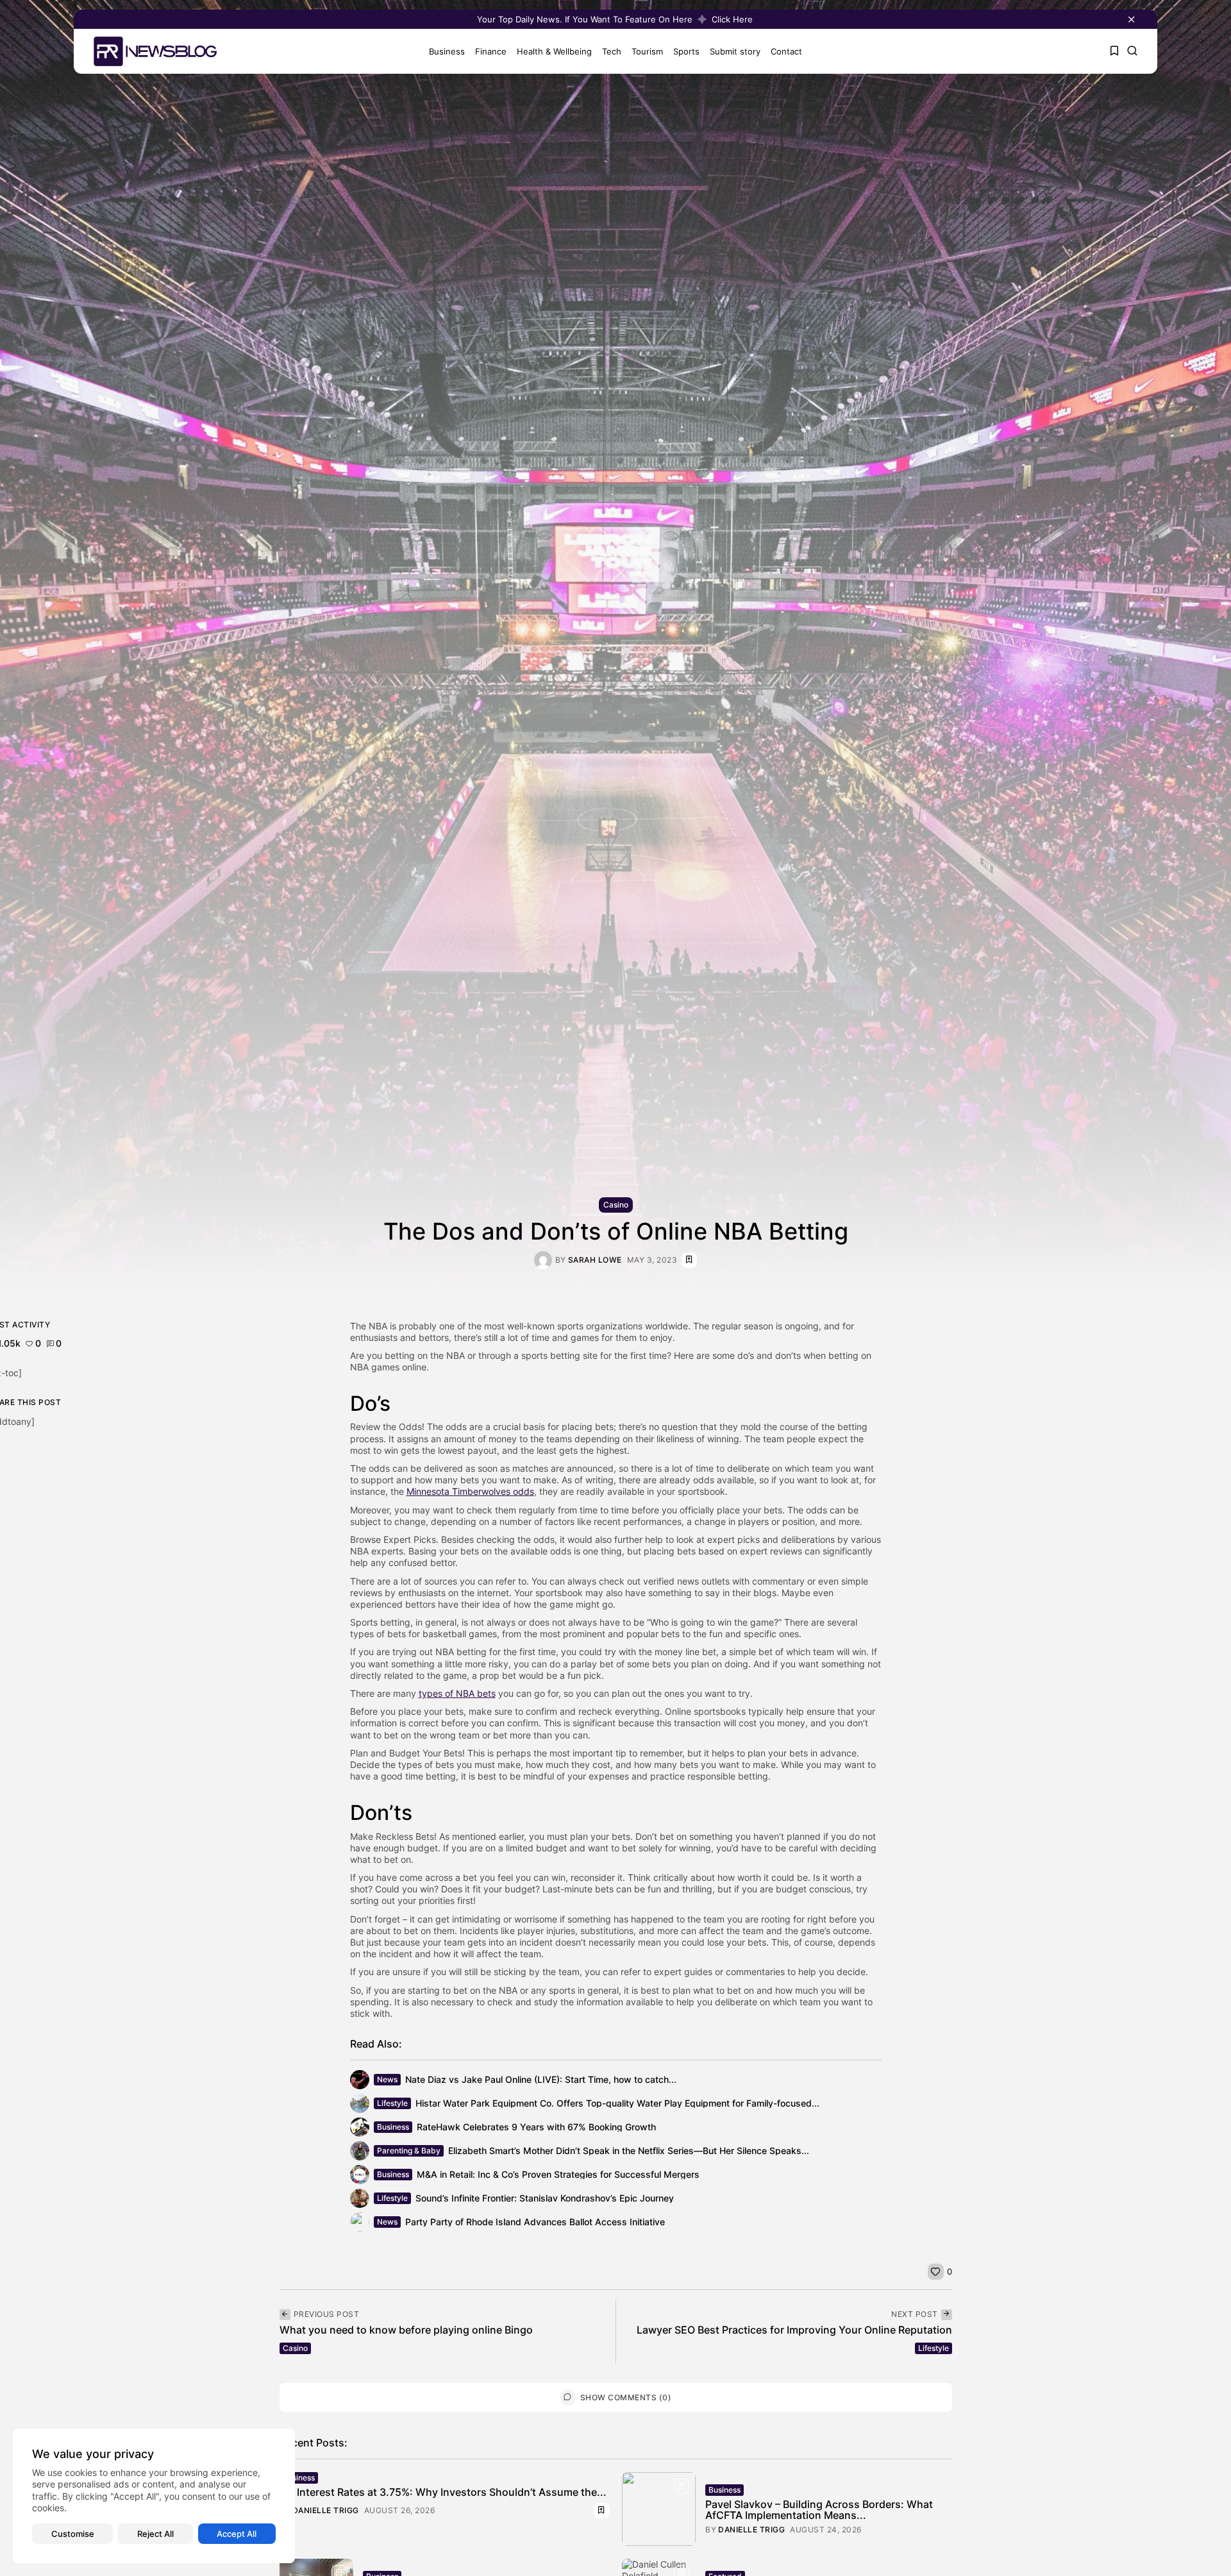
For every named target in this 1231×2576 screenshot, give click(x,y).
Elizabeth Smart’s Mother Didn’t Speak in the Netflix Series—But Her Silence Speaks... (629, 2151)
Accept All (237, 2534)
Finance (491, 51)
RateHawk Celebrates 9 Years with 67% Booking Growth (536, 2127)
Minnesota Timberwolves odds (470, 1491)
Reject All (155, 2534)
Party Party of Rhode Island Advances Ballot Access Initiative (535, 2222)
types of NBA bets (457, 1693)
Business (447, 51)
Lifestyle (392, 2103)
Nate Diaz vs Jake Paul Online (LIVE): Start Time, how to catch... (541, 2079)
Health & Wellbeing (554, 51)
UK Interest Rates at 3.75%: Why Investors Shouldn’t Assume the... (443, 2492)
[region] (154, 2496)
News (387, 2079)
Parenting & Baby (409, 2151)
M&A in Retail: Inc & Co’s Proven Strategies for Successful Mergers (558, 2174)
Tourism (647, 51)
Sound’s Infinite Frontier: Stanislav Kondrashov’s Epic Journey (545, 2198)
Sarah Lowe (595, 1260)
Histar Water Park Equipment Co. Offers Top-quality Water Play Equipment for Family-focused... (617, 2103)
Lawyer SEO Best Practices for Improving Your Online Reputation (794, 2330)
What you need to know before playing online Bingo (406, 2330)
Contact (786, 51)
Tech (612, 51)
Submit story (735, 51)
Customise (73, 2534)
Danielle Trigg (326, 2511)
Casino (616, 1205)
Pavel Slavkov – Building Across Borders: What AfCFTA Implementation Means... (819, 2510)
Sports (686, 51)
